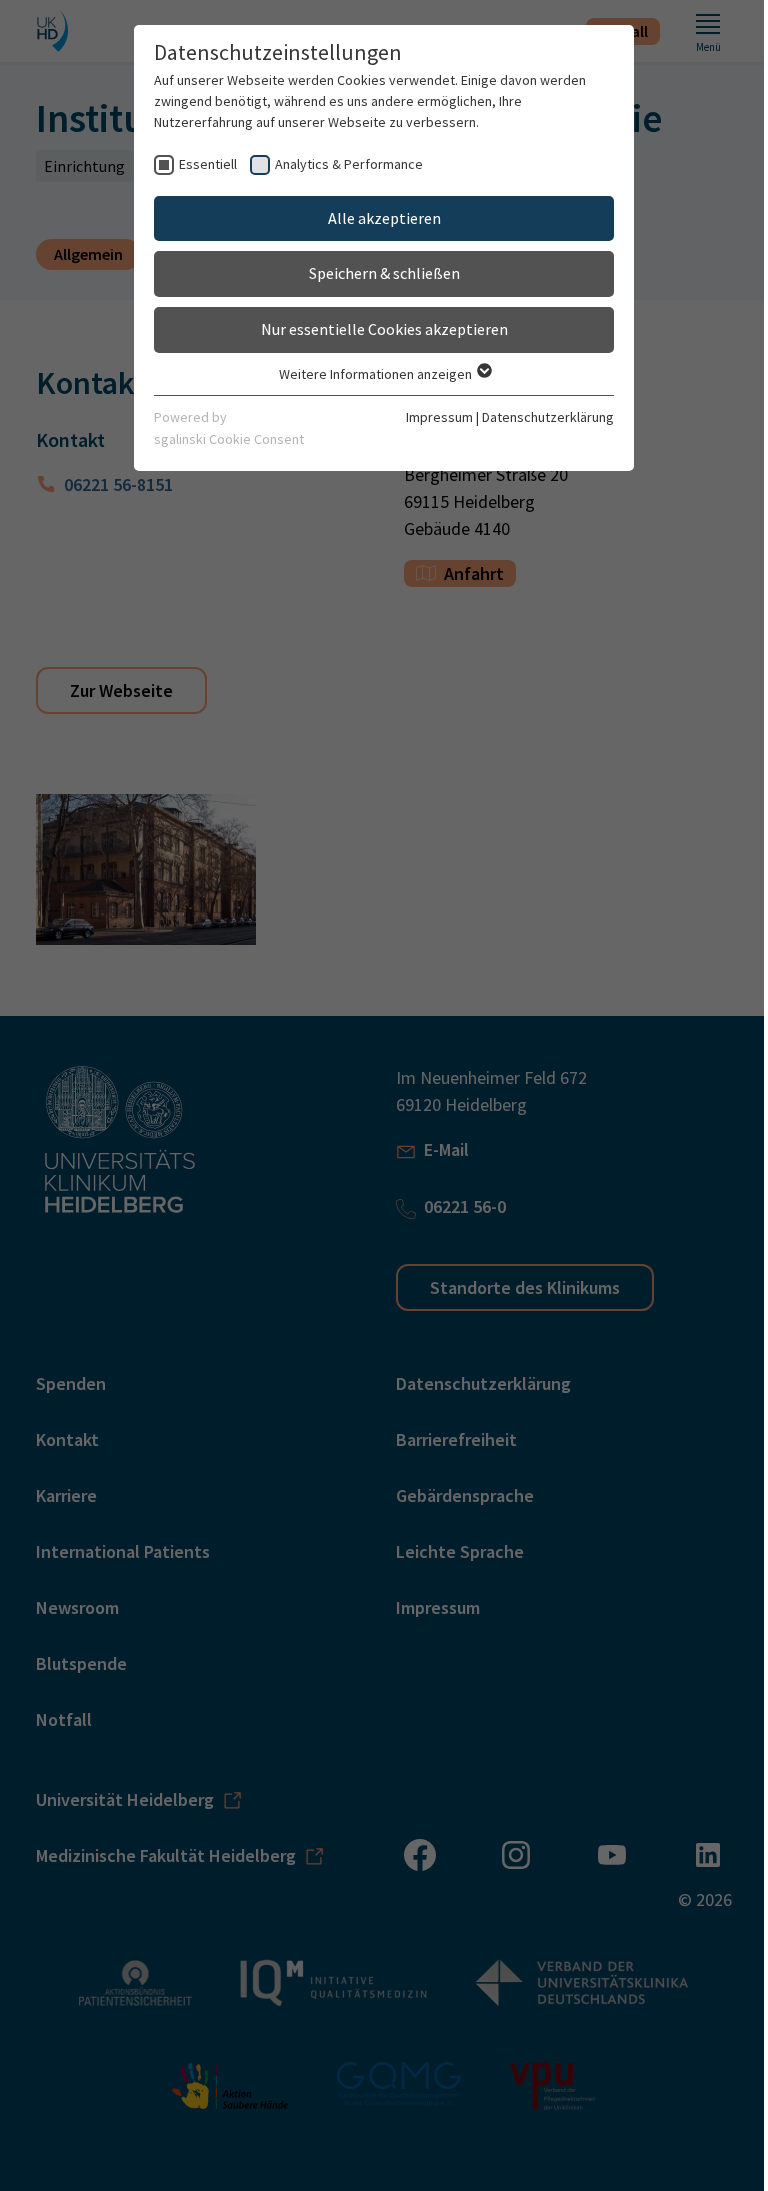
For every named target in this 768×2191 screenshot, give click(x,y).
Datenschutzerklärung (548, 417)
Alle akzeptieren (384, 218)
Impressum (439, 417)
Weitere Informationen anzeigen (377, 374)
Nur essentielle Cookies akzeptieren (384, 329)
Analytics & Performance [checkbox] (349, 164)
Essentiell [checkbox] (208, 164)
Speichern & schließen (384, 273)
